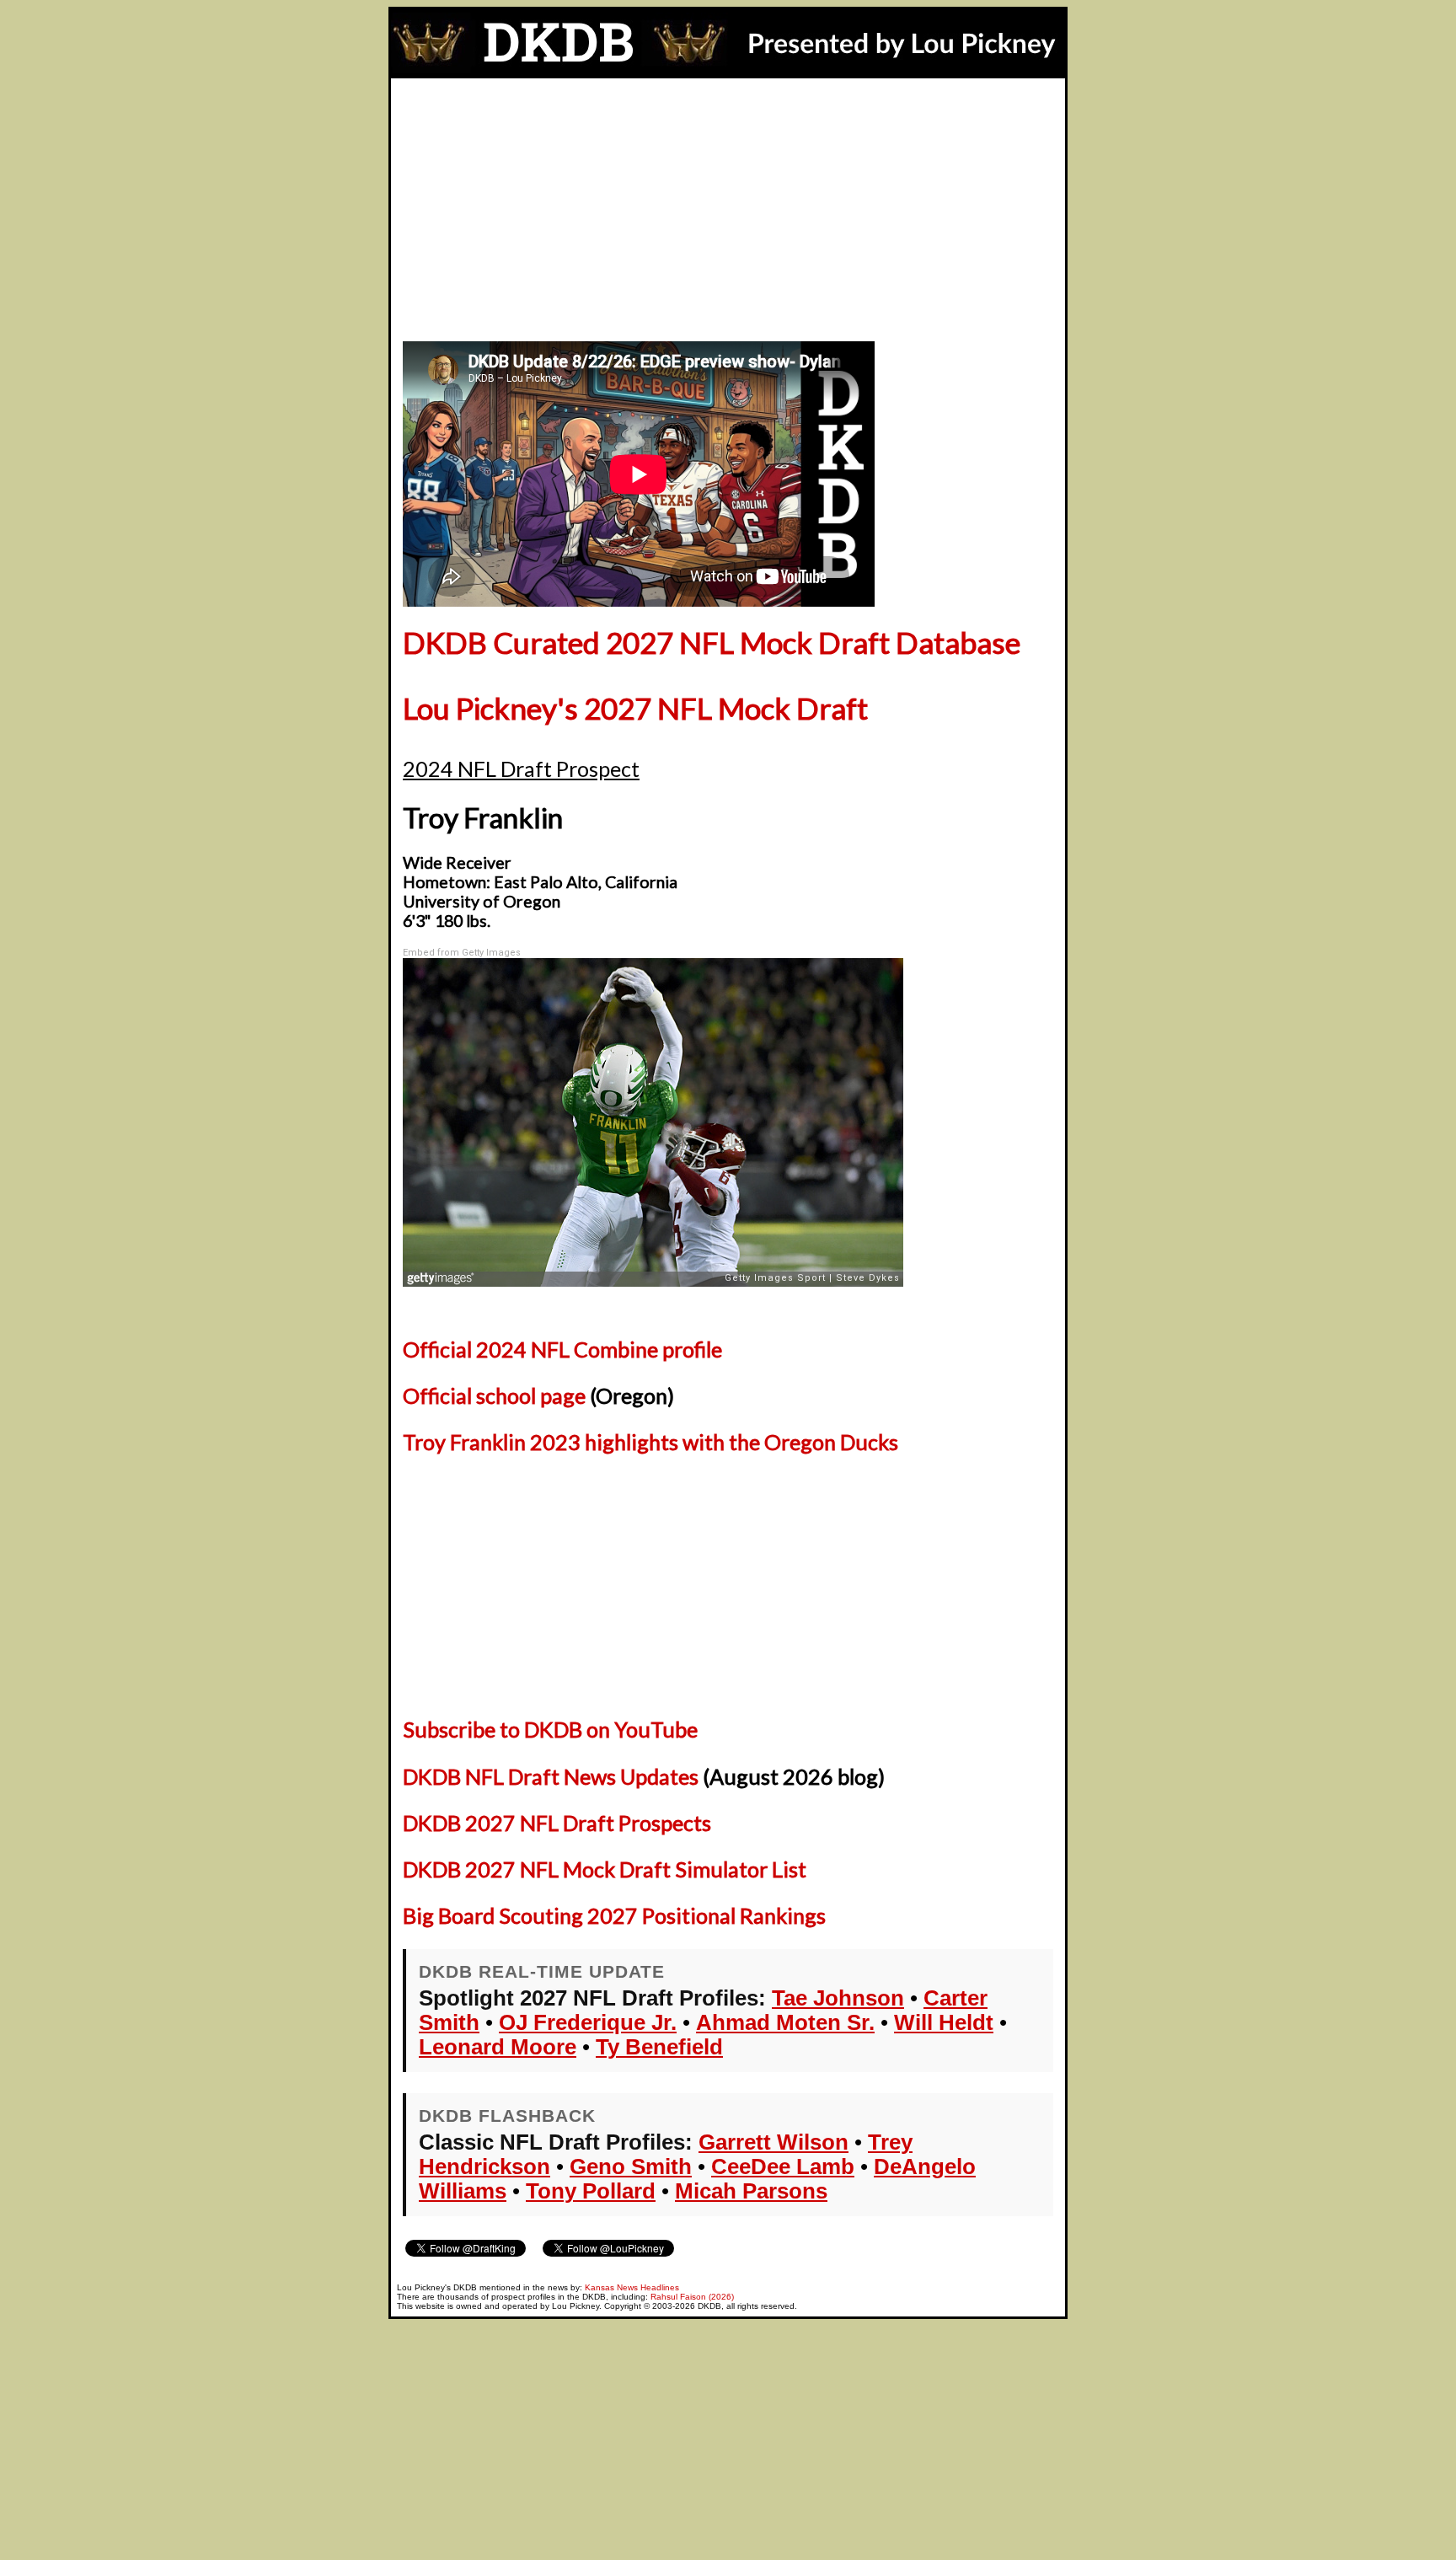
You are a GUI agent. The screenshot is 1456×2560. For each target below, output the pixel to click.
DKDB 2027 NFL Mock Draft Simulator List (605, 1869)
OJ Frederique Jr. (588, 2022)
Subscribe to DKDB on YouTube (550, 1729)
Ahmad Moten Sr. (785, 2022)
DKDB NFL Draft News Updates (551, 1776)
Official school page (494, 1395)
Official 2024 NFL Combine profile (562, 1349)
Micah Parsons (751, 2191)
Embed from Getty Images (462, 953)
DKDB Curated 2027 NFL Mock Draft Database (712, 643)
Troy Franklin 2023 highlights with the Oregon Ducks (650, 1442)
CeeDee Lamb (783, 2166)
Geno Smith (631, 2166)
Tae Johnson (838, 1998)
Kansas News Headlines (632, 2287)
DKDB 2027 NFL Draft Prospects (557, 1823)
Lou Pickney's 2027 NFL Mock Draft (635, 708)
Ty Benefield (659, 2047)
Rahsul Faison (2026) (692, 2297)
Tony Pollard (591, 2191)
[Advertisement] (728, 205)
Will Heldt (944, 2022)
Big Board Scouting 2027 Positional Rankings (614, 1915)
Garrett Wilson (773, 2142)
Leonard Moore (498, 2047)
